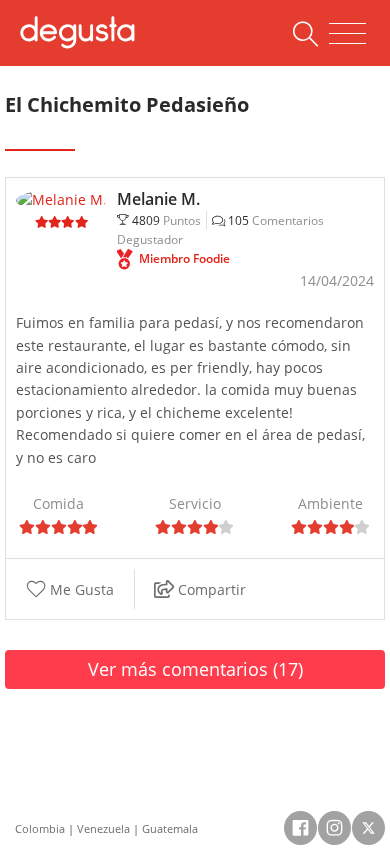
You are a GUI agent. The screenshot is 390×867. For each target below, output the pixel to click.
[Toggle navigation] (347, 34)
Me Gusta (80, 589)
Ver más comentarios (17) (195, 669)
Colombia (40, 828)
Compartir (210, 589)
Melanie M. (158, 199)
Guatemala (170, 828)
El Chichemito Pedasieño (127, 104)
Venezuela (103, 828)
